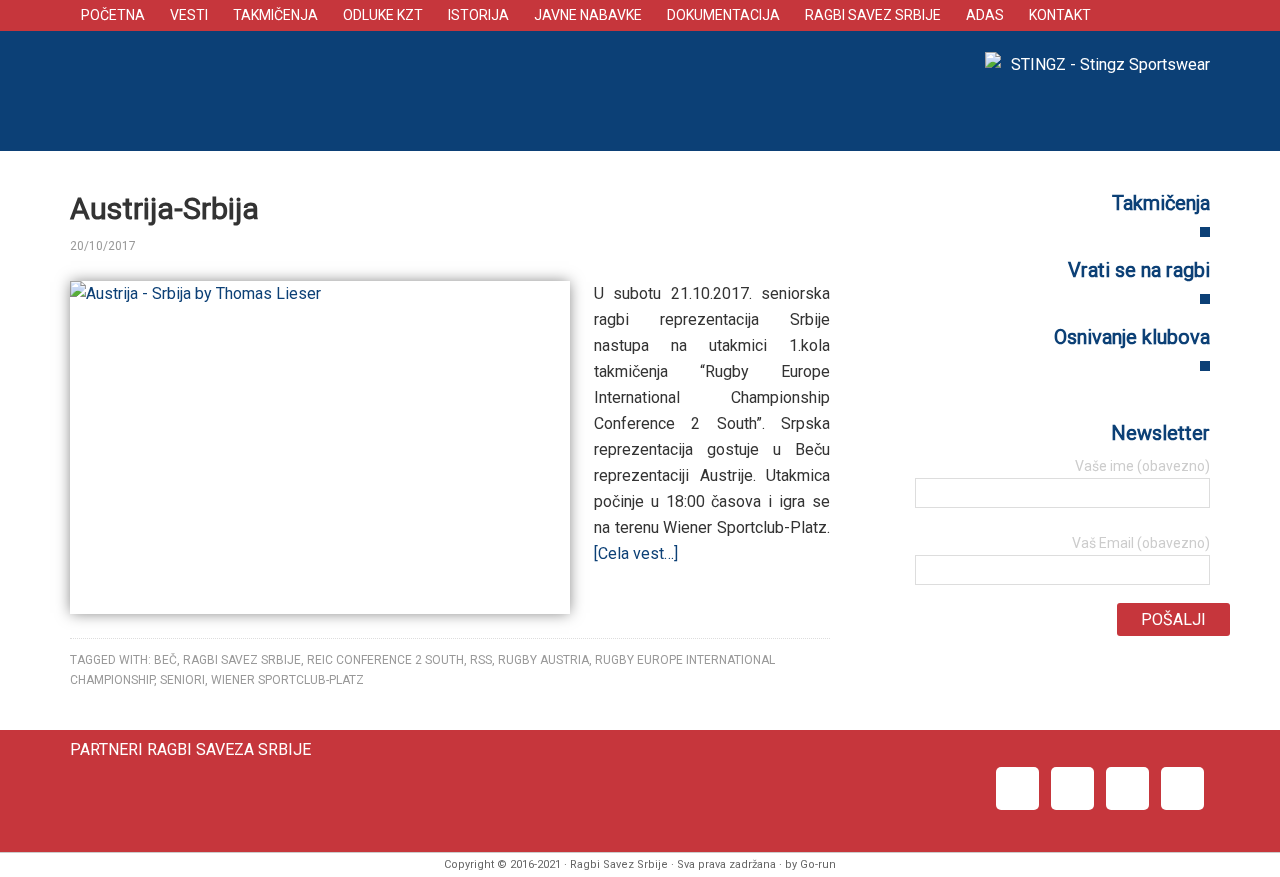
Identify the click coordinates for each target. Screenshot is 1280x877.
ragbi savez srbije (242, 660)
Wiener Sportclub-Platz (287, 680)
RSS (481, 660)
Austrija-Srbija (164, 208)
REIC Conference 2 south (385, 660)
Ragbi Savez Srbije (445, 91)
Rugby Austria (543, 660)
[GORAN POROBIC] (172, 246)
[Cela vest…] (636, 553)
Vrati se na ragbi (1139, 270)
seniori (182, 680)
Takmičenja (1161, 203)
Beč (165, 660)
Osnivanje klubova (1132, 337)
